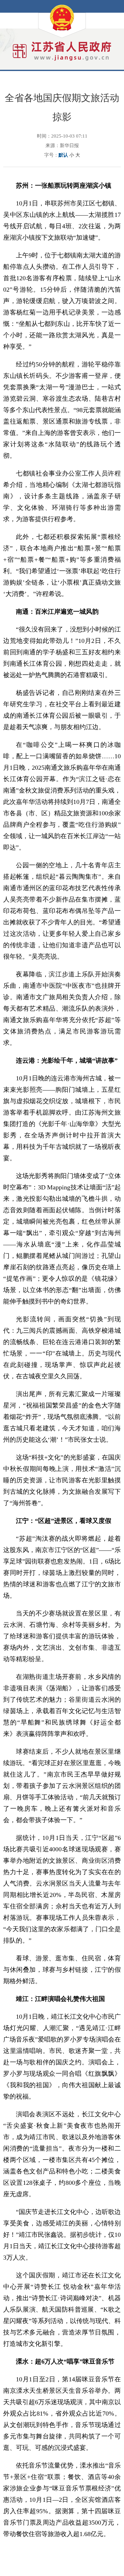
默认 (63, 155)
